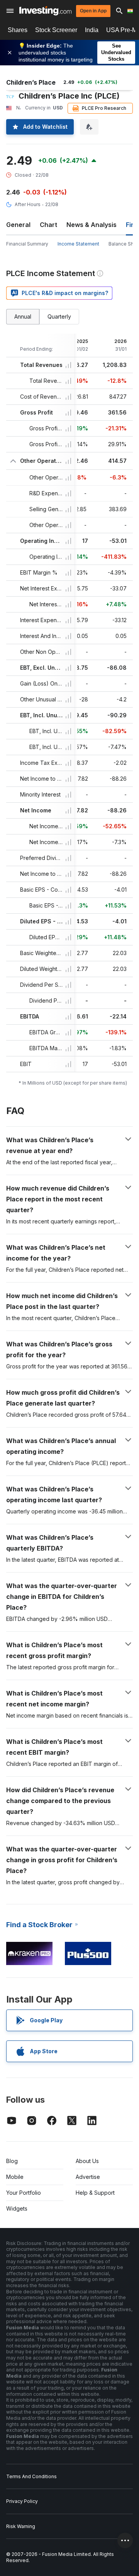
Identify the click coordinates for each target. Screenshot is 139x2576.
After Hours (28, 204)
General (18, 225)
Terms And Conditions (31, 2476)
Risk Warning (21, 2526)
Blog (12, 2161)
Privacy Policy (22, 2501)
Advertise (88, 2177)
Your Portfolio (24, 2193)
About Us (87, 2161)
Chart (48, 225)
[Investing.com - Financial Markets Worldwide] (45, 11)
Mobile (15, 2177)
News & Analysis (92, 225)
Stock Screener (56, 30)
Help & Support (95, 2193)
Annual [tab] (23, 316)
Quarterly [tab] (59, 316)
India (92, 30)
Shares (18, 30)
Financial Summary (27, 244)
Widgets (17, 2208)
